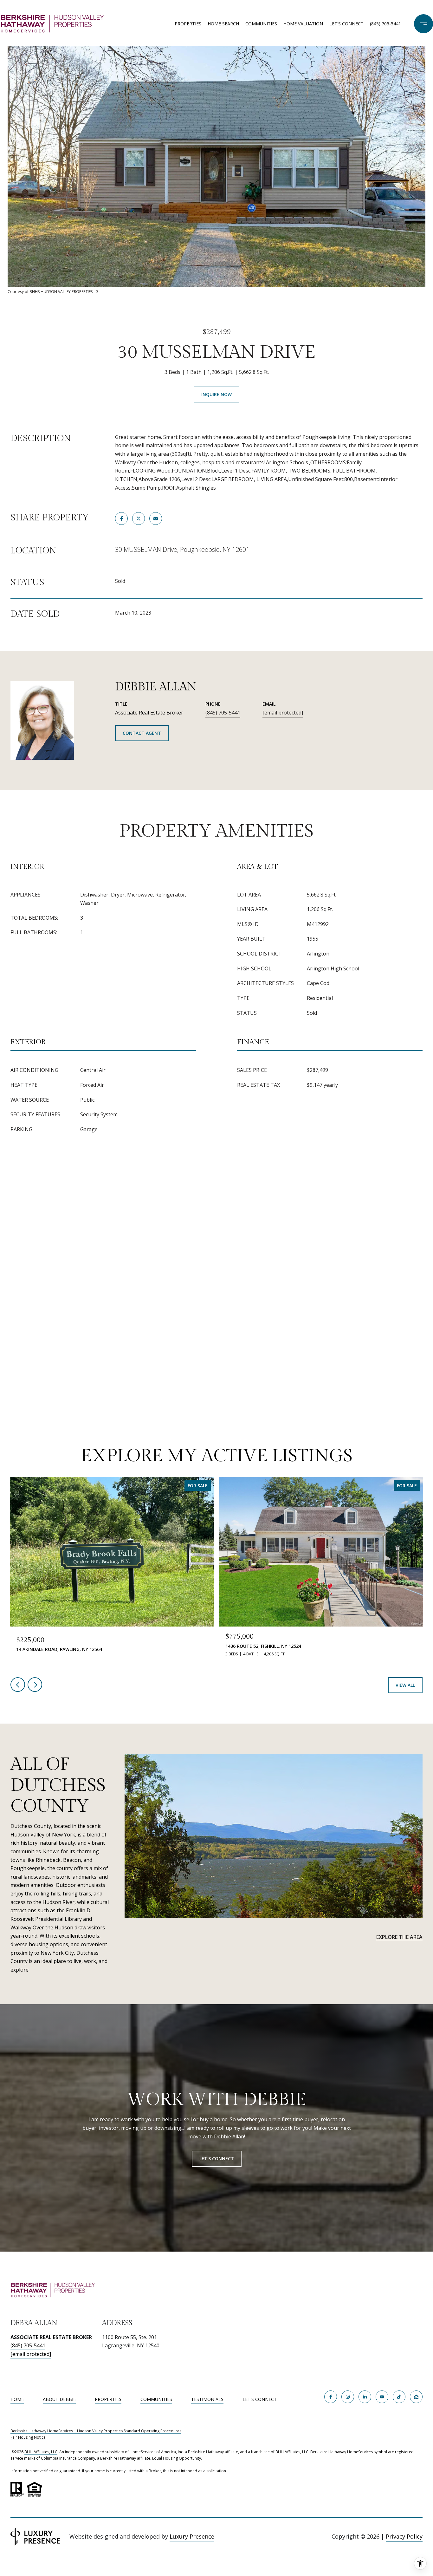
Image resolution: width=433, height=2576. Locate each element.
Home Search (223, 24)
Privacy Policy (404, 2536)
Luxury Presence (192, 2536)
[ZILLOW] (416, 2397)
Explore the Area (399, 1937)
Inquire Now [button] (217, 394)
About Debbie (59, 2399)
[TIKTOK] (399, 2397)
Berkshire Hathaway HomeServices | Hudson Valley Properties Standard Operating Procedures (96, 2431)
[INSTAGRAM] (348, 2397)
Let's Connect (260, 2400)
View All (405, 1685)
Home (17, 2399)
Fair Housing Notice (28, 2437)
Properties (188, 24)
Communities (261, 24)
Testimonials (207, 2399)
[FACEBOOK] (331, 2397)
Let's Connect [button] (217, 2159)
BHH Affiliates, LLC (41, 2452)
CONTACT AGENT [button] (142, 733)
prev (18, 1685)
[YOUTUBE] (382, 2397)
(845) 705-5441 (385, 24)
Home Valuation (303, 24)
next (35, 1685)
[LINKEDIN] (365, 2397)
